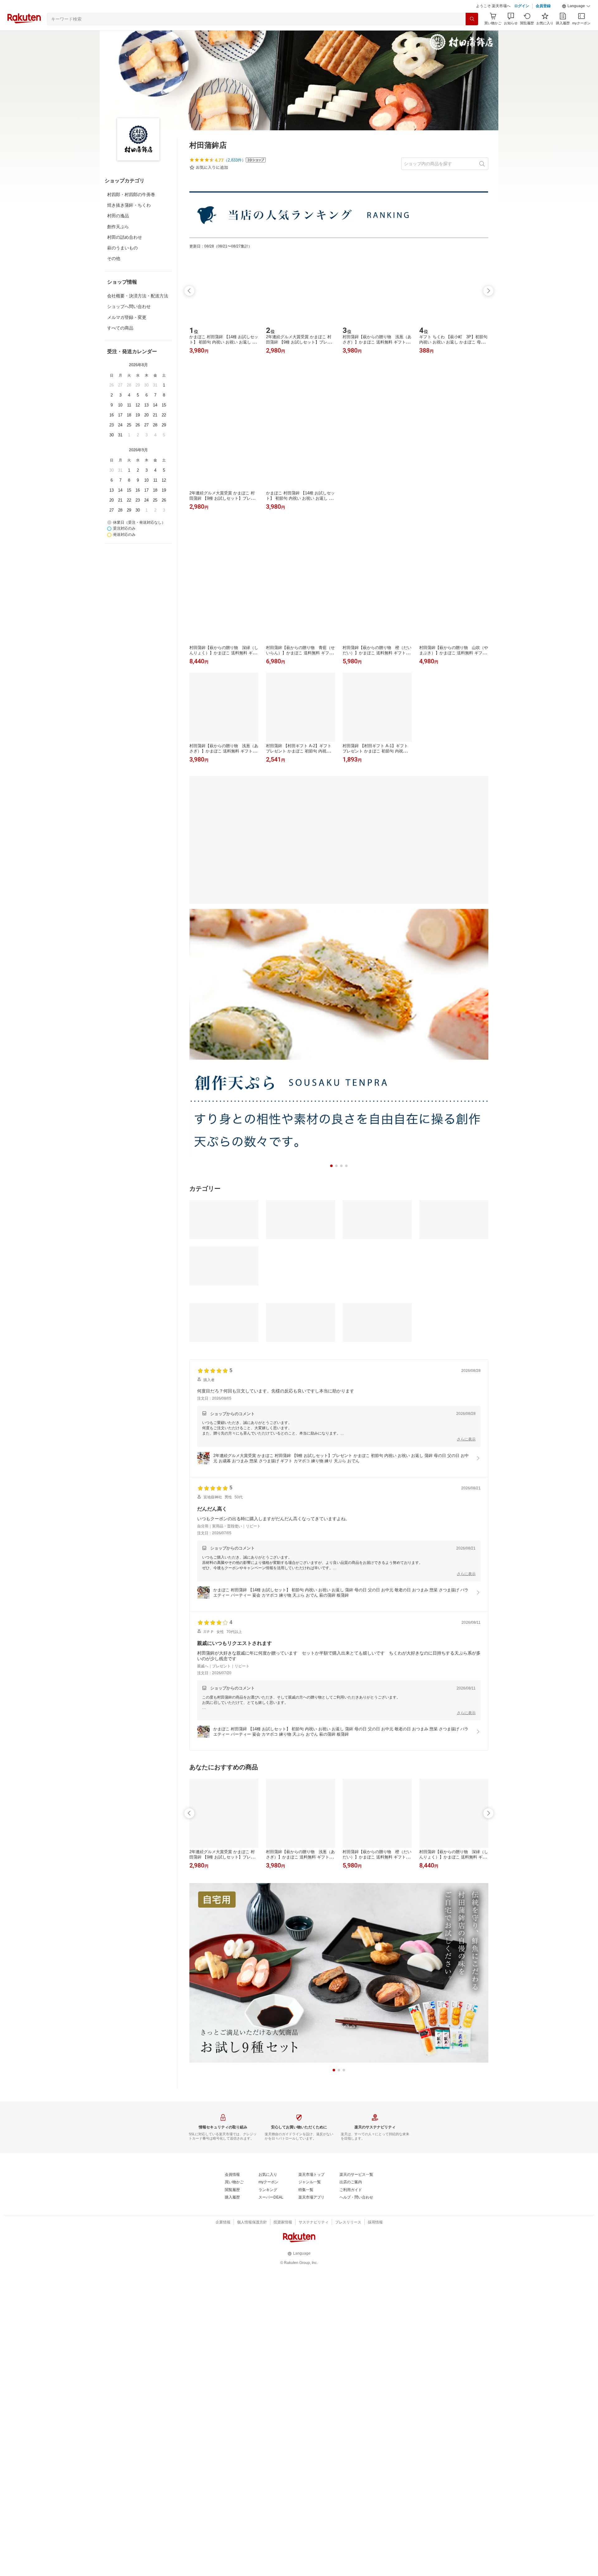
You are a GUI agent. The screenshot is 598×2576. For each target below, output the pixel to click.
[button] (576, 22)
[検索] (472, 35)
